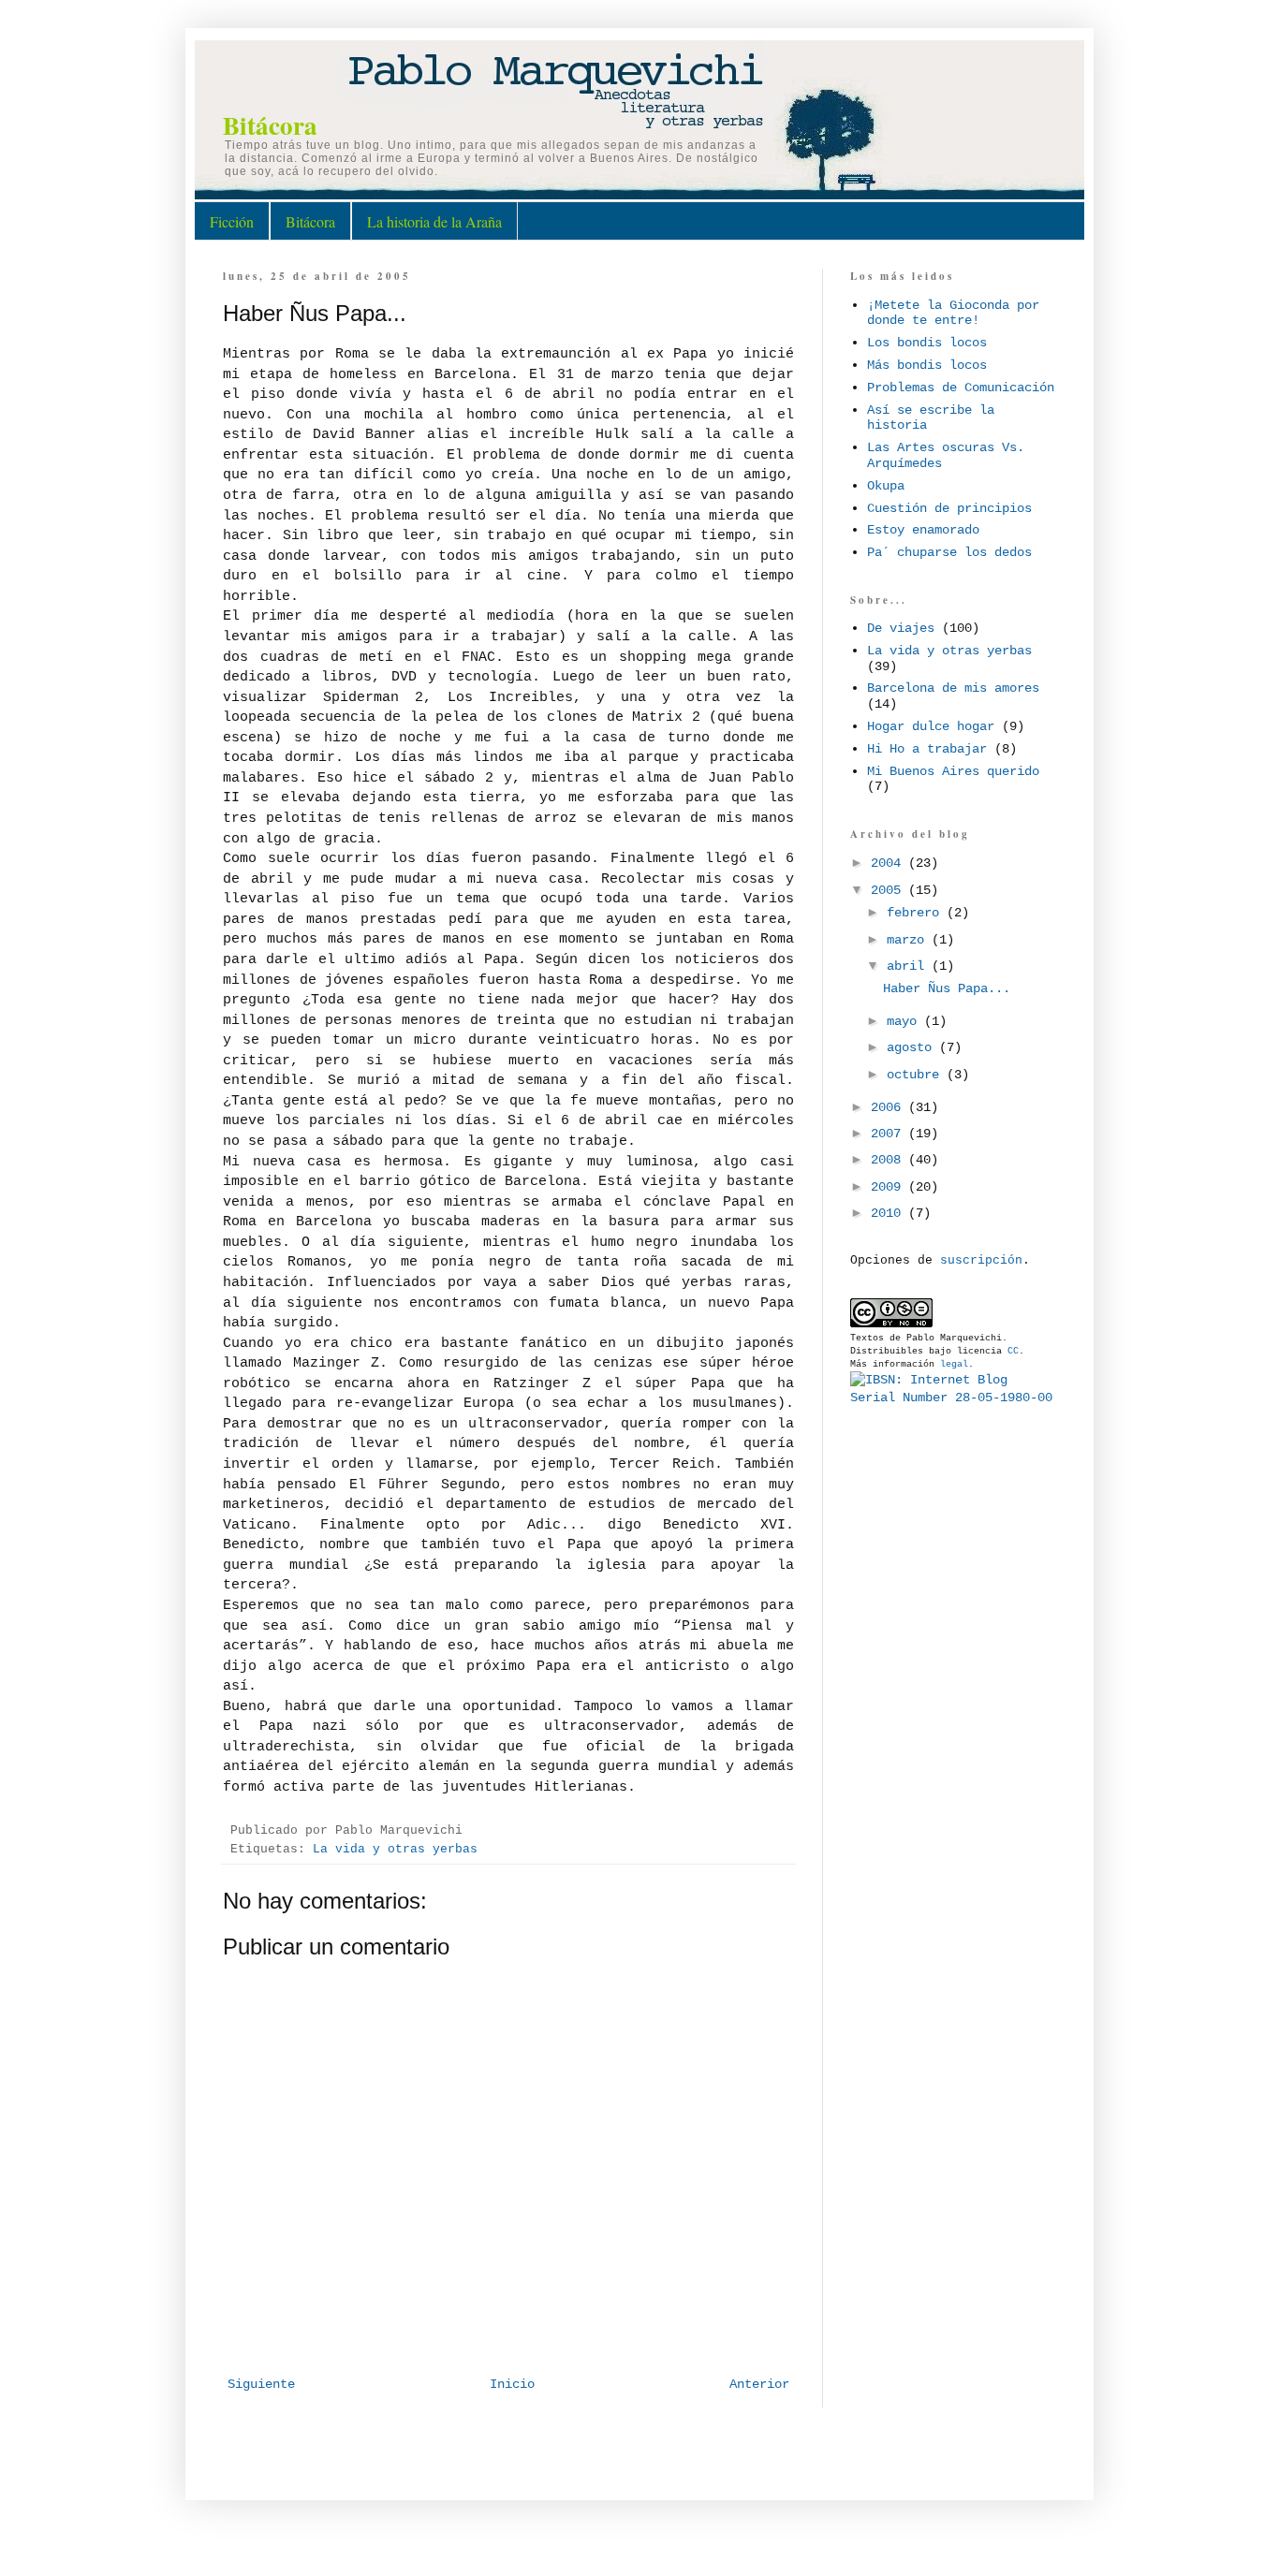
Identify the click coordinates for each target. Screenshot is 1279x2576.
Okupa (886, 486)
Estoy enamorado (923, 530)
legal (954, 1364)
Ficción (232, 221)
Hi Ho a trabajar (927, 749)
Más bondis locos (927, 365)
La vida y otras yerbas (395, 1850)
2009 (889, 1187)
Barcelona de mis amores (953, 688)
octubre (917, 1075)
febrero (917, 913)
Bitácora (270, 125)
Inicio (512, 2384)
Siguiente (261, 2384)
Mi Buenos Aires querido (953, 771)
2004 (889, 863)
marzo (909, 940)
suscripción (981, 1260)
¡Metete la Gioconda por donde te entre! (953, 313)
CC (1013, 1351)
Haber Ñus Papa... (947, 988)
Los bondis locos (927, 343)
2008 (889, 1160)
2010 (889, 1213)
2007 (889, 1134)
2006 (889, 1107)
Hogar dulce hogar (931, 726)
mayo (905, 1021)
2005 (889, 890)
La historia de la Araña (434, 221)
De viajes (901, 628)
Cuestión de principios (949, 508)
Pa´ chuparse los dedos (949, 552)
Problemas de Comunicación (961, 388)
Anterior (759, 2384)
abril (909, 966)
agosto (913, 1047)
